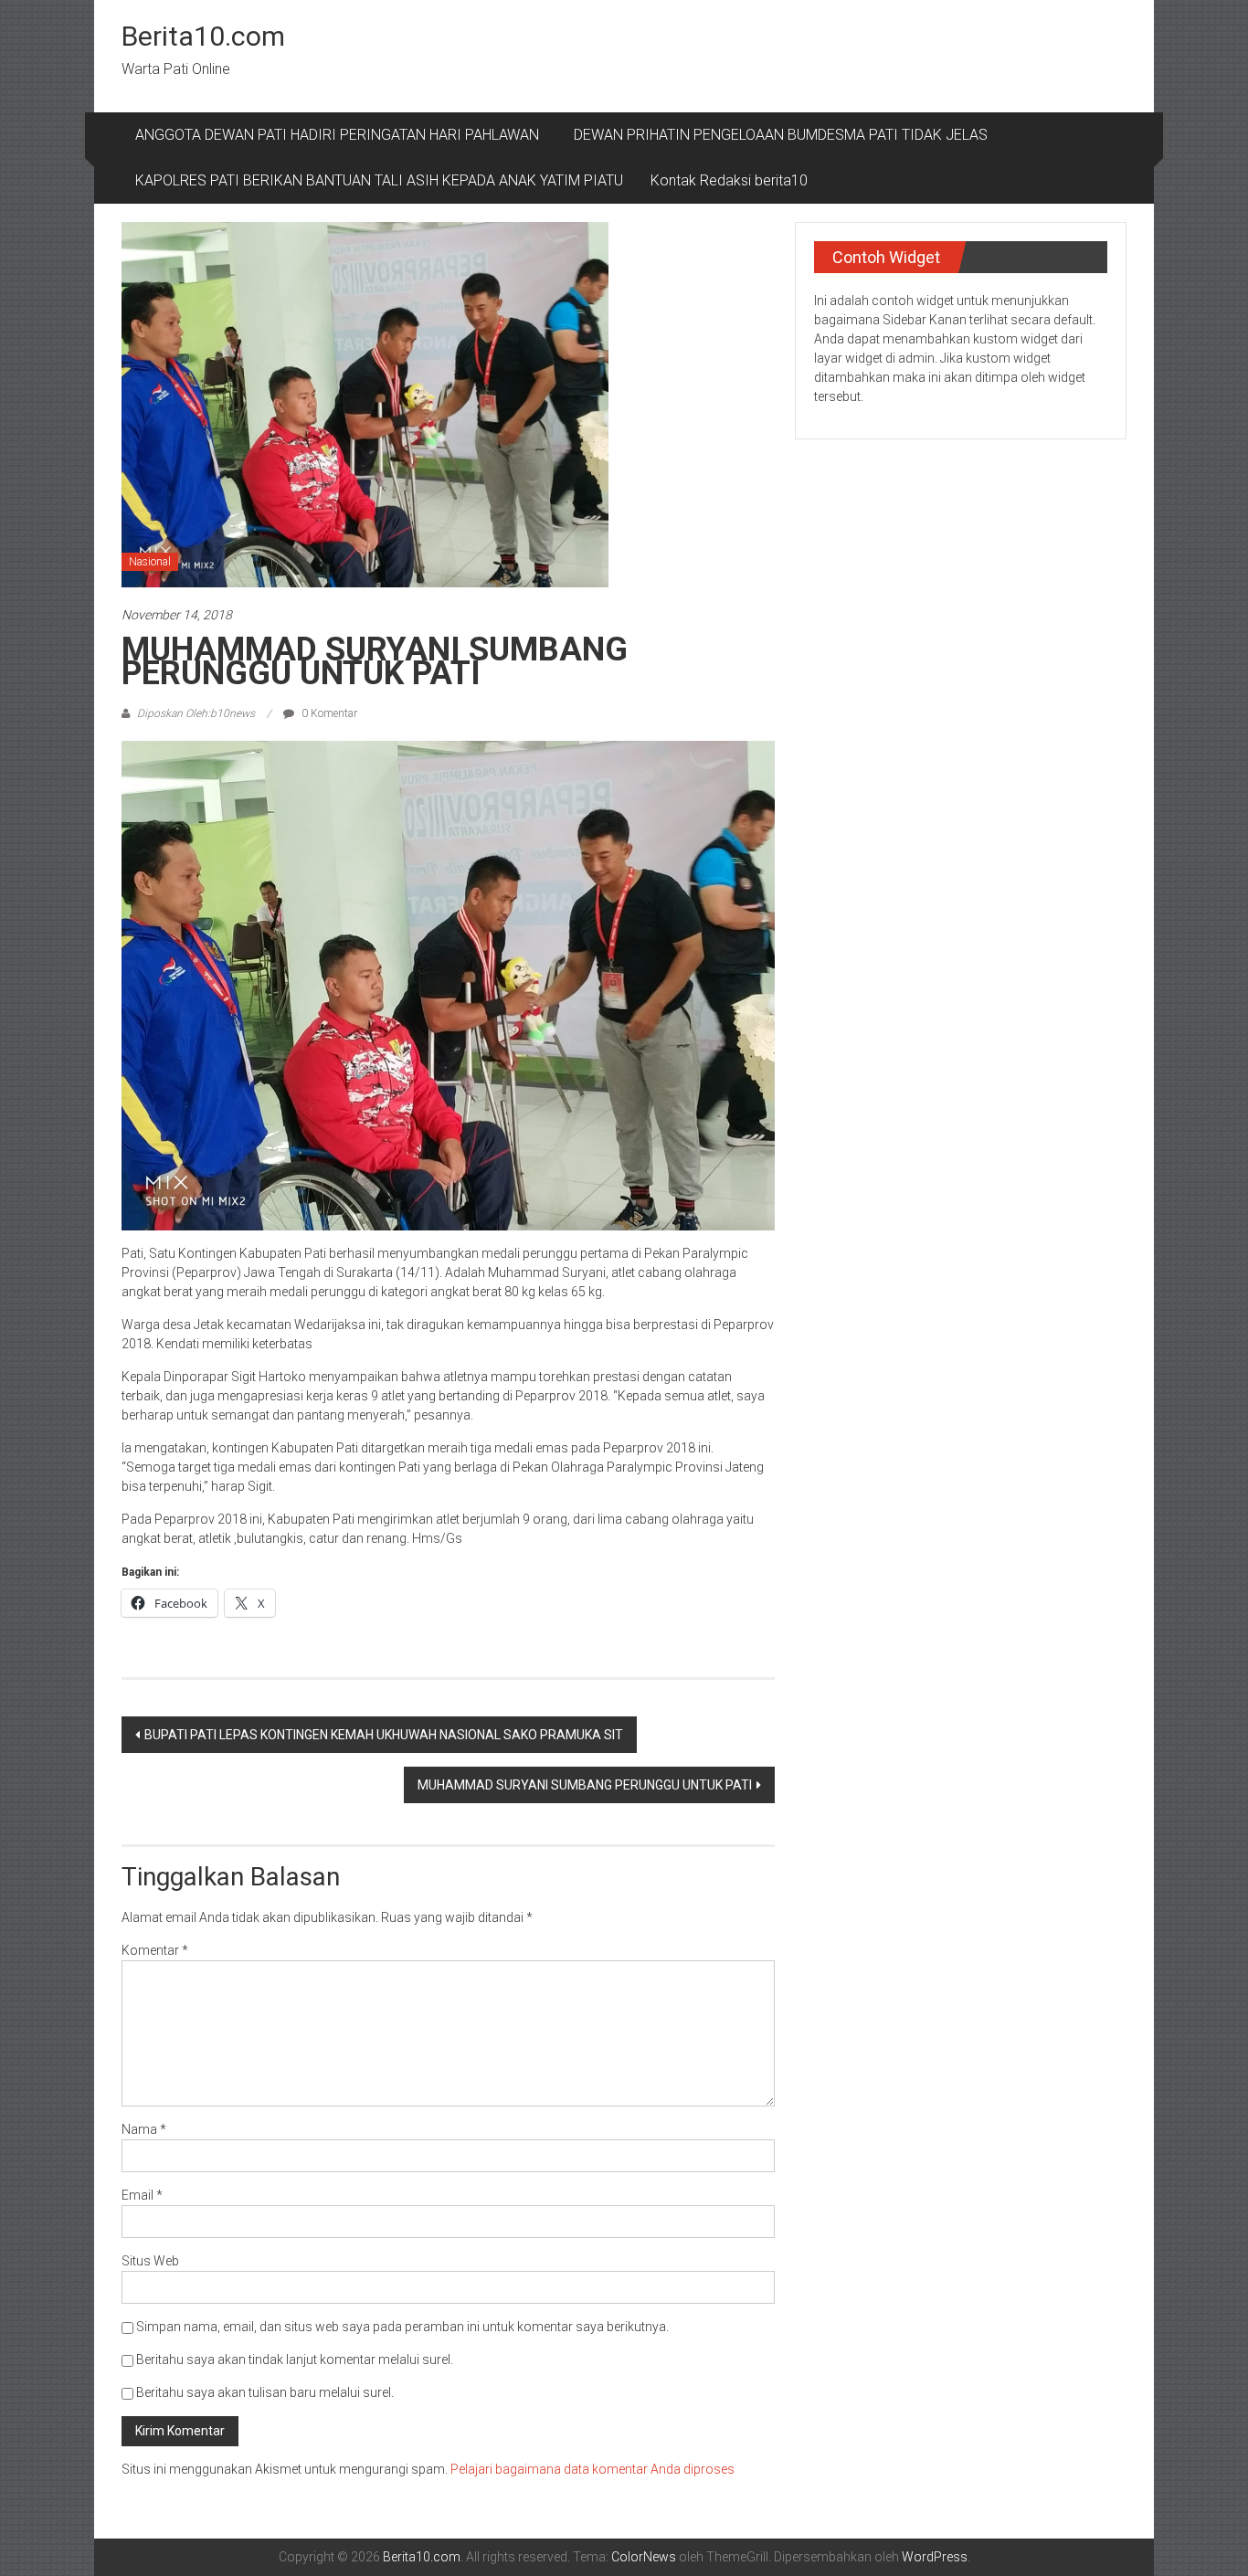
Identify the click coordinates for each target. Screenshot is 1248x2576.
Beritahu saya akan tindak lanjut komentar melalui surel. (295, 2360)
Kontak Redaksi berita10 (729, 180)
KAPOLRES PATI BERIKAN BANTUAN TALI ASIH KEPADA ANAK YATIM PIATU (379, 180)
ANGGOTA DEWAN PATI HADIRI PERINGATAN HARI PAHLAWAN (341, 135)
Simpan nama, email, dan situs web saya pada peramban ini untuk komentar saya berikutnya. (402, 2327)
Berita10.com (203, 36)
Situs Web (150, 2261)
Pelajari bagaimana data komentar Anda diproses (592, 2469)
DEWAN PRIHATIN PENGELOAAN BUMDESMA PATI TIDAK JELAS (781, 135)
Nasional (150, 562)
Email (142, 2195)
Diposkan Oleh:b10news (196, 713)
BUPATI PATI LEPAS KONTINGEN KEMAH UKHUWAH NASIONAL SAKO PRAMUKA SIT (384, 1735)
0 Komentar (328, 713)
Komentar (155, 1950)
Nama (144, 2129)
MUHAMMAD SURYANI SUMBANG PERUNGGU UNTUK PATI (585, 1785)
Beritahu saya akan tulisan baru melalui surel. (265, 2392)
